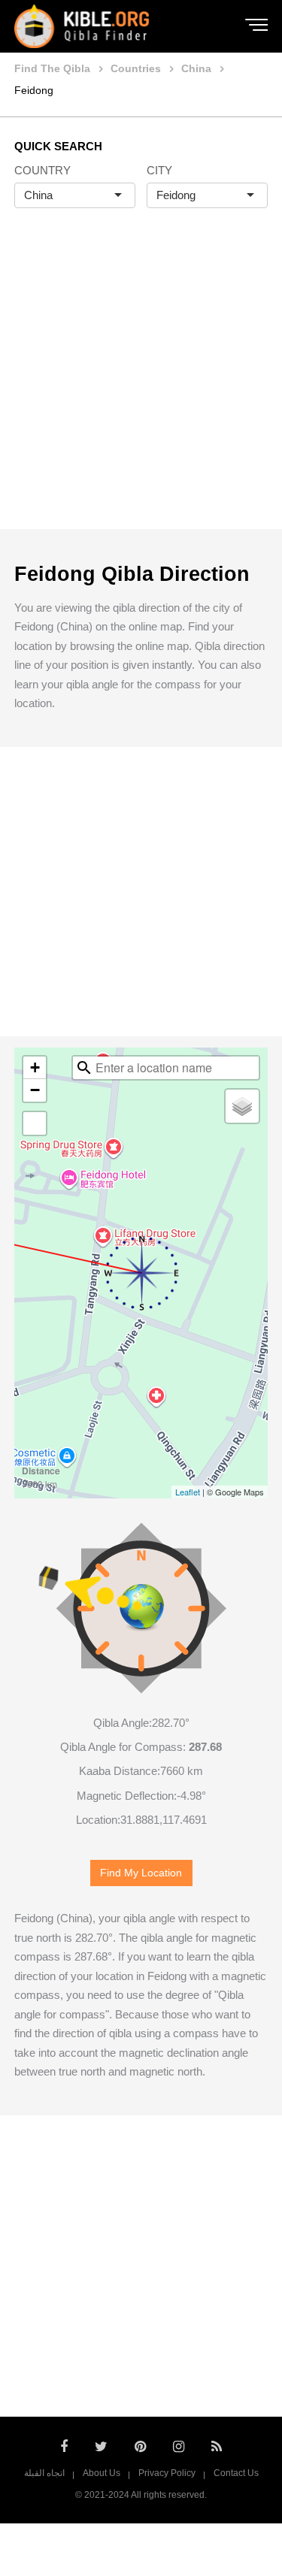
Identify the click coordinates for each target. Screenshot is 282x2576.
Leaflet (188, 1492)
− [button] (35, 1090)
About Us (102, 2473)
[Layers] (242, 1106)
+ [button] (35, 1067)
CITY (159, 170)
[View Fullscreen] (35, 1123)
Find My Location (141, 1873)
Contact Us (236, 2473)
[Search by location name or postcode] (84, 1068)
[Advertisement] (141, 384)
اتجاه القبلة (44, 2473)
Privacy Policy (167, 2473)
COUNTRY (42, 170)
